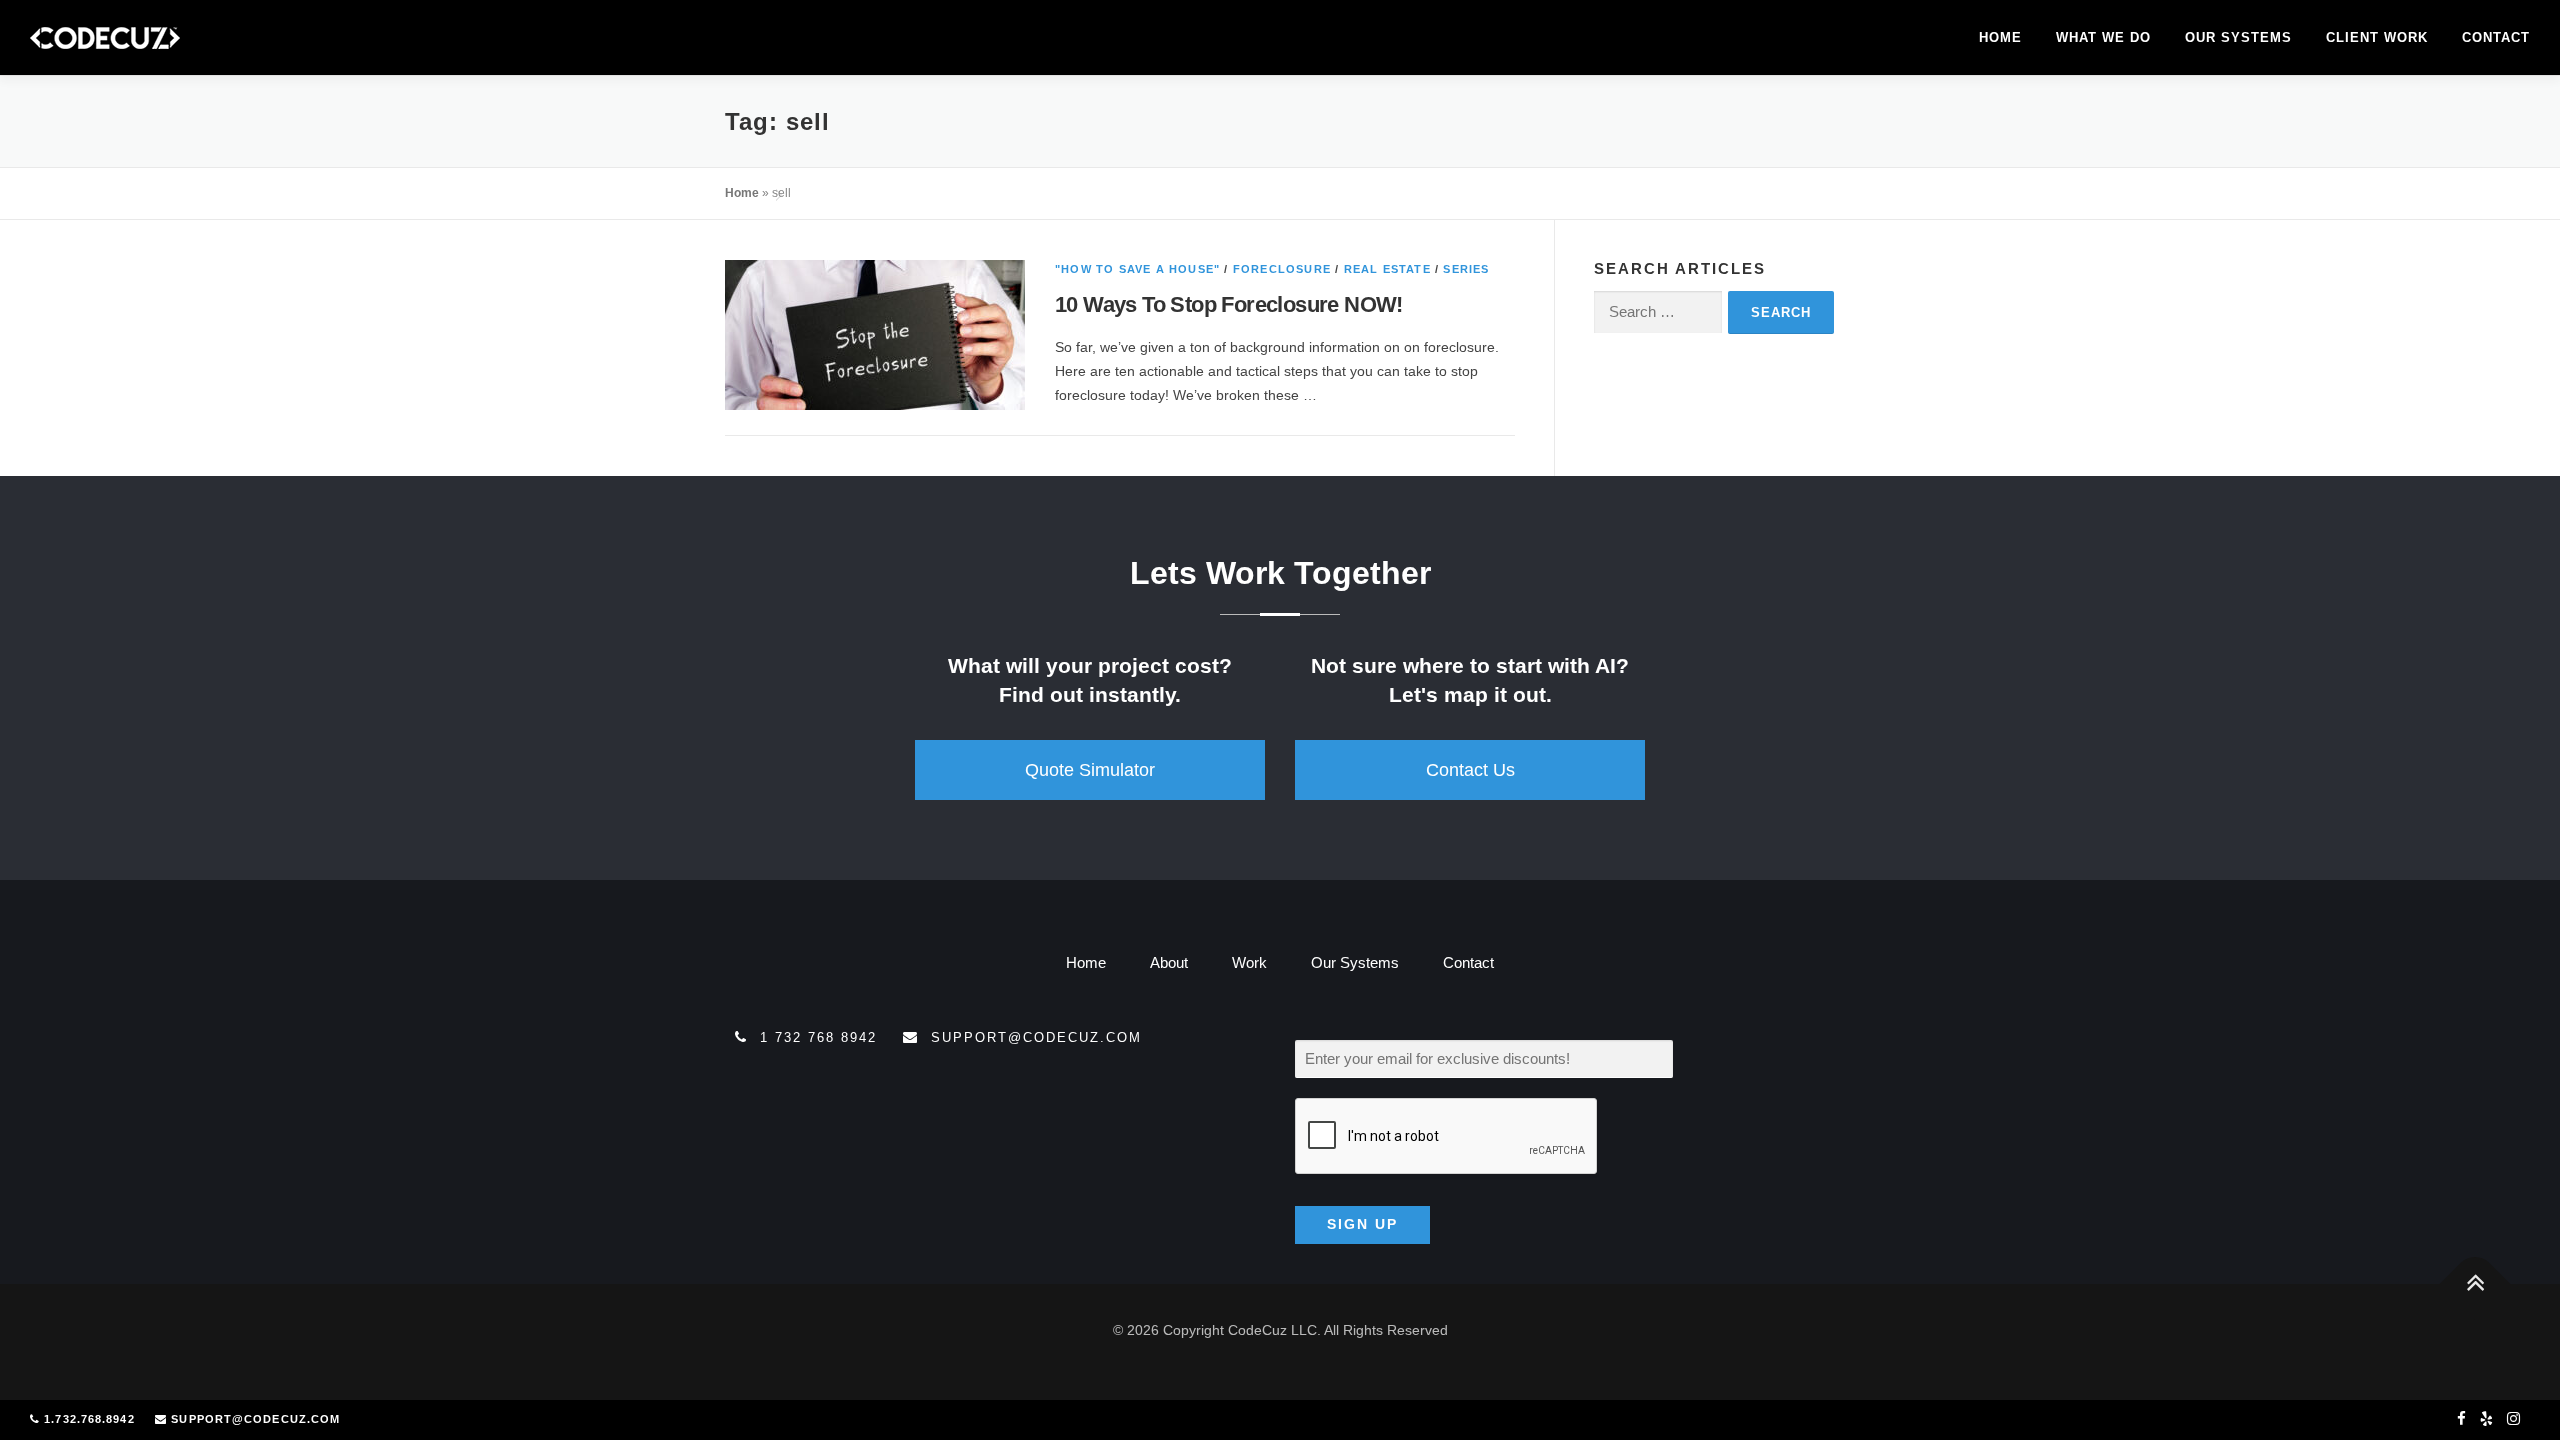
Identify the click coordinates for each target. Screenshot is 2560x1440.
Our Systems (2238, 37)
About (1169, 962)
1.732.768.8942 (89, 1419)
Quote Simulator (1090, 770)
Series (1466, 269)
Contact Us (1470, 770)
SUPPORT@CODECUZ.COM (255, 1419)
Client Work (2377, 37)
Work (1249, 962)
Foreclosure (1282, 269)
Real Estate (1387, 269)
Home (2000, 37)
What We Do (2103, 37)
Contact (2496, 37)
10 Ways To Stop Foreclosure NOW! (1229, 304)
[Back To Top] (2475, 1283)
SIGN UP (1362, 1224)
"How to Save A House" (1137, 269)
